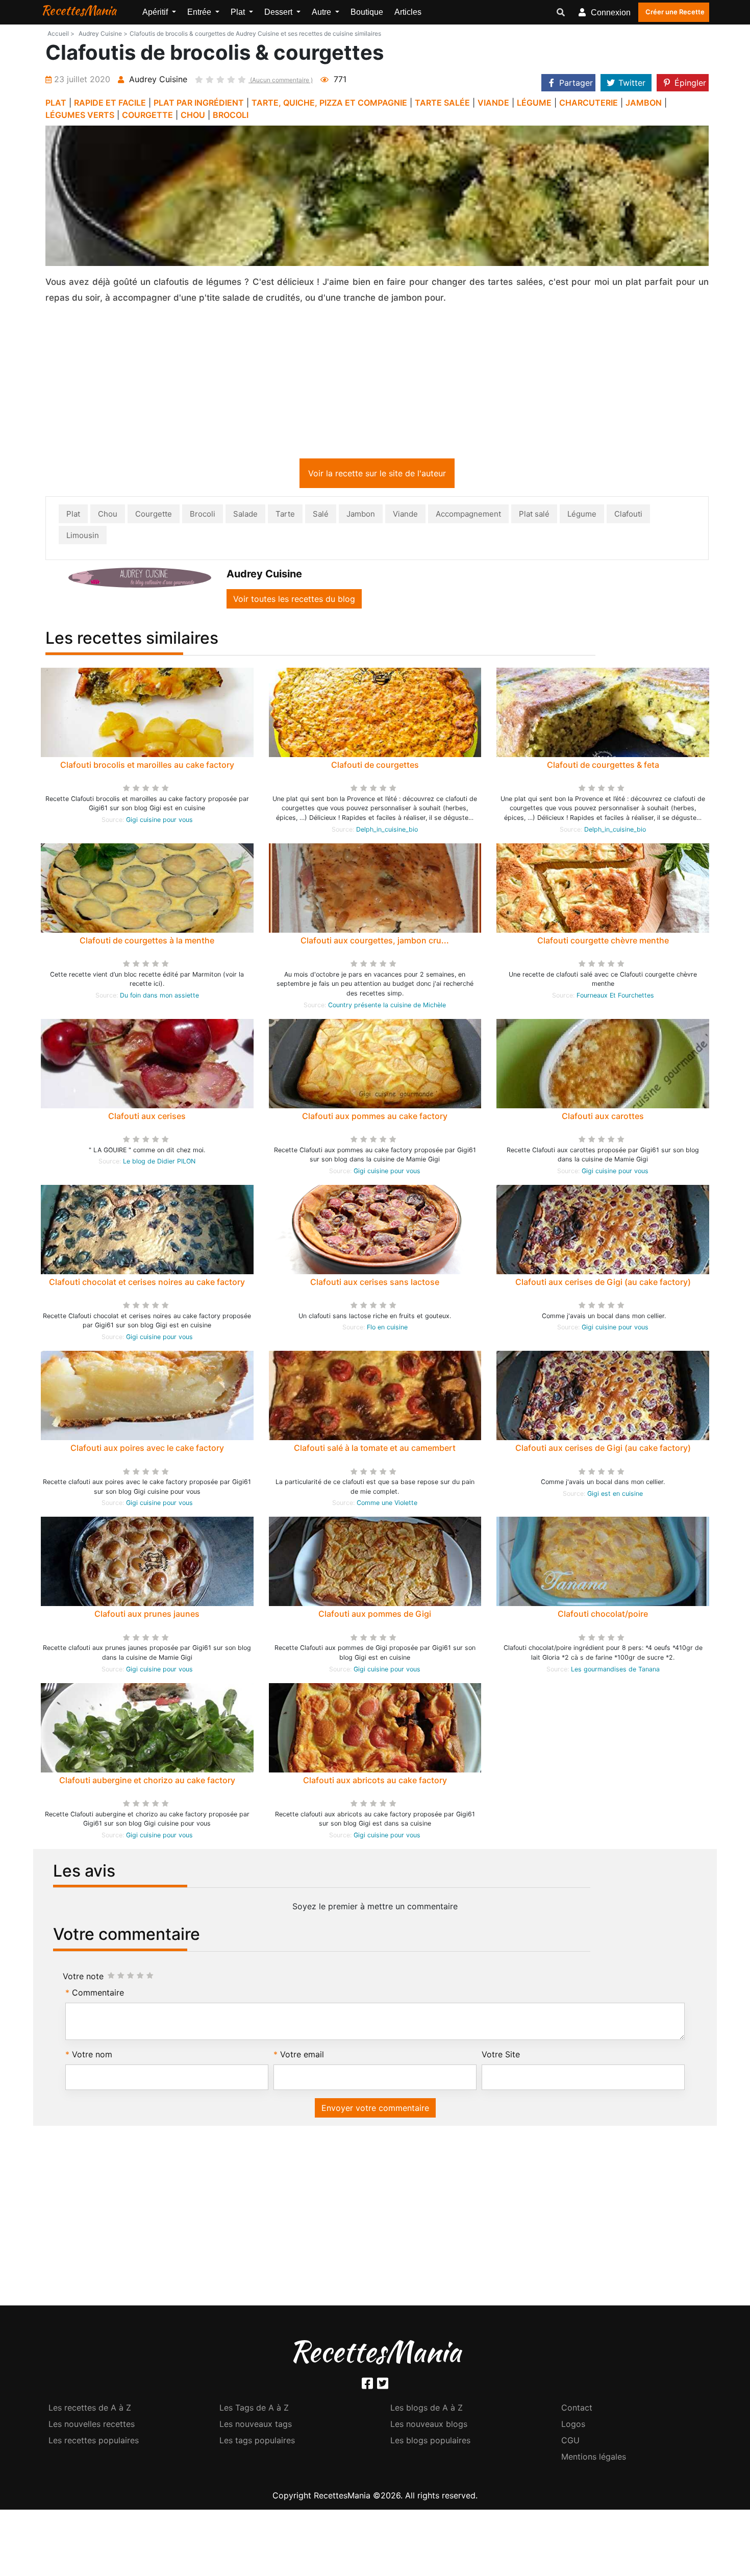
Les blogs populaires (430, 2442)
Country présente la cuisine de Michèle (387, 1007)
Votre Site (501, 2056)
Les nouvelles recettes (92, 2426)
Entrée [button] (200, 12)
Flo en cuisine (387, 1329)
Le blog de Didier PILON (159, 1163)
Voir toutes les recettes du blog (294, 601)
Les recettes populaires (94, 2442)
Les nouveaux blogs (429, 2426)
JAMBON (644, 103)
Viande (405, 516)
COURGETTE (147, 115)
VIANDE (493, 103)
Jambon (361, 516)
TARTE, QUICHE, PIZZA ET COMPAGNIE (329, 103)
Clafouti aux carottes (603, 1118)
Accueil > (61, 33)
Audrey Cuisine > (103, 33)
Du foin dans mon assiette (159, 997)
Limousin (83, 537)
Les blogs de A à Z (427, 2410)
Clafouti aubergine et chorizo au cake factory (147, 1782)
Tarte (285, 516)
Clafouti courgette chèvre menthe (603, 942)
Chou (108, 516)
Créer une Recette (675, 12)
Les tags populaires (257, 2442)
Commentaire (98, 1995)
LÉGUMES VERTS (80, 115)
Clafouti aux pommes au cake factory (375, 1118)
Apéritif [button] (156, 12)
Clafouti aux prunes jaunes (147, 1616)
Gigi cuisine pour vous (159, 822)
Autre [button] (322, 12)
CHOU (193, 115)
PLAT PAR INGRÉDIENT (199, 103)
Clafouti (628, 516)
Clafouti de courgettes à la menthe (147, 942)
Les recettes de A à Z (90, 2410)
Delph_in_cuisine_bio (387, 831)
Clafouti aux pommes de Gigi (375, 1616)
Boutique (367, 12)
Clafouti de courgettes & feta (603, 767)
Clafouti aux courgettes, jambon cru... (375, 942)
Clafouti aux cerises (147, 1118)
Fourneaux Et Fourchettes (615, 997)
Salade (245, 516)
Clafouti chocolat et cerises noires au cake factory (147, 1284)
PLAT (56, 103)
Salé (321, 516)
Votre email (302, 2056)
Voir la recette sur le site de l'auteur (377, 475)
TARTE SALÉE (442, 103)
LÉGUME (534, 103)
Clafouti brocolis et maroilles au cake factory (147, 767)
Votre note (83, 1978)
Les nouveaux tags (256, 2426)
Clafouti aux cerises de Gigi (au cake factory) (603, 1284)
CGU (570, 2442)
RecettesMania (79, 10)
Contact (577, 2410)
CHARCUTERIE (589, 103)
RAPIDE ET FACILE (110, 103)
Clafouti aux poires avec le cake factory (147, 1450)
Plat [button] (239, 12)
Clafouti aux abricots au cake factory (375, 1782)
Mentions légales (594, 2459)
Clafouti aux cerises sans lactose (375, 1284)
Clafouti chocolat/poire (603, 1616)
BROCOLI (231, 115)
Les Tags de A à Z (254, 2410)
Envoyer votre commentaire (375, 2110)
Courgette (154, 516)
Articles (408, 12)
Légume (582, 516)
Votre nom (92, 2056)
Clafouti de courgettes (375, 767)
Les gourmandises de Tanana (615, 1671)
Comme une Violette (387, 1505)
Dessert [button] (279, 12)
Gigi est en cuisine (615, 1496)
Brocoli (203, 516)
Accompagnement (468, 516)
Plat (73, 516)
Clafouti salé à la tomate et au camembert (375, 1450)
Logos (573, 2426)
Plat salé (534, 516)
